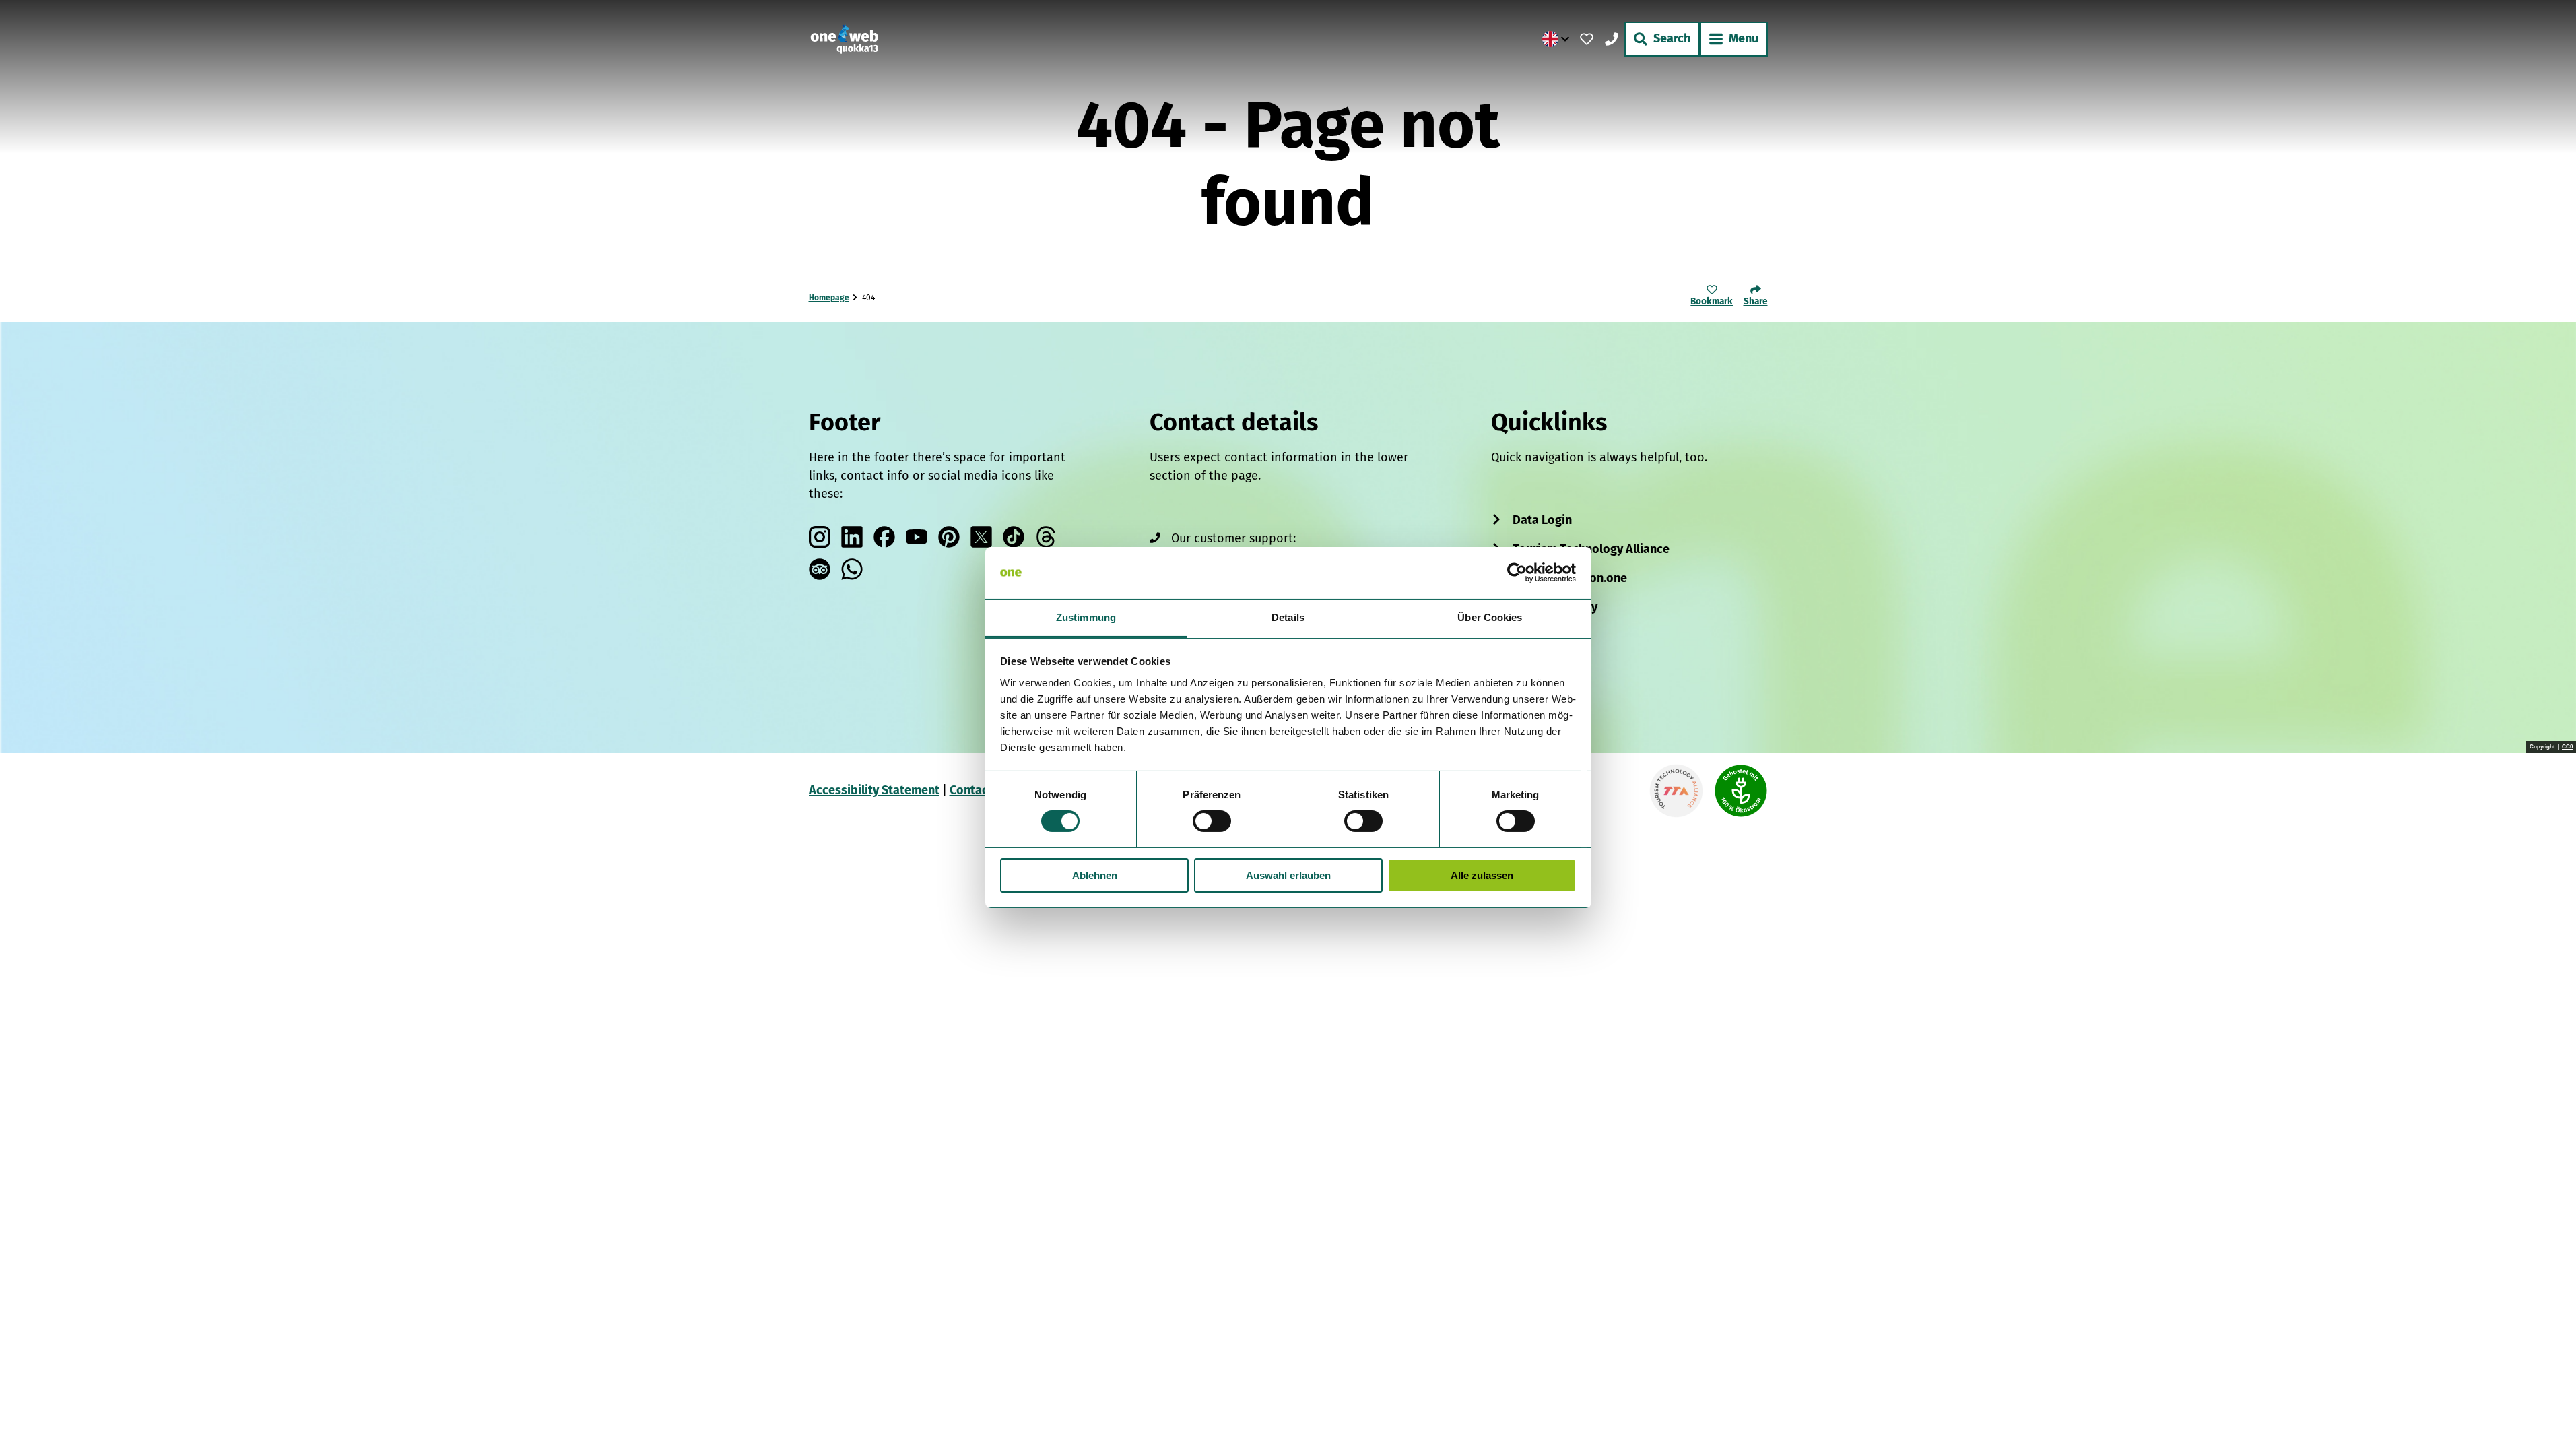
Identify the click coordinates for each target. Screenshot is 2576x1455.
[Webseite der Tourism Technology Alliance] (1676, 791)
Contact (971, 790)
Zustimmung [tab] (1086, 617)
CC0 (2567, 747)
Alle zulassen (1482, 875)
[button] (2544, 1417)
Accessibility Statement (874, 790)
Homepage (829, 298)
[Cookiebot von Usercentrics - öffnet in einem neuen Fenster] (1517, 573)
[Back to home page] (844, 39)
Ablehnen (1095, 875)
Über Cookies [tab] (1490, 617)
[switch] (1212, 821)
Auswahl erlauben (1288, 875)
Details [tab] (1288, 617)
